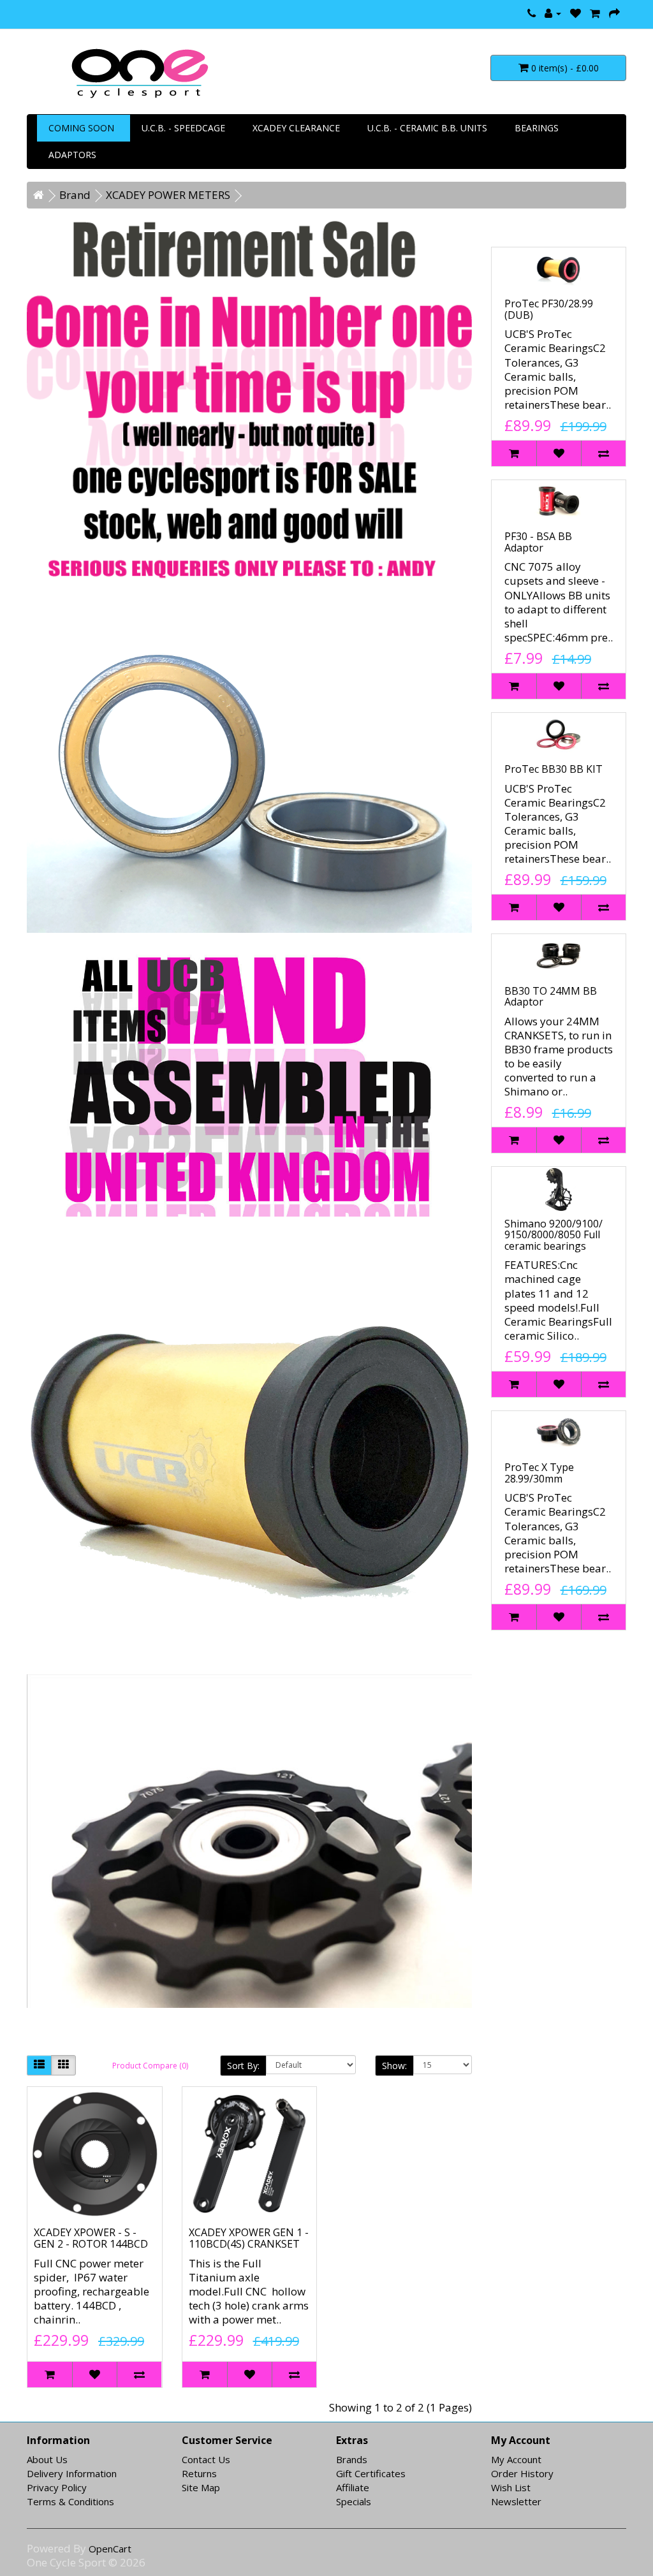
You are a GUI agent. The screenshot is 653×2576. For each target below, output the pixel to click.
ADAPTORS (72, 155)
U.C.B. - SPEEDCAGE (183, 128)
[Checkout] (614, 13)
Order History (522, 2473)
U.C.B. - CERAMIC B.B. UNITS (427, 128)
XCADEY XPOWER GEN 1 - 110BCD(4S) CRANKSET (249, 2238)
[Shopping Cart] (595, 13)
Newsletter (516, 2501)
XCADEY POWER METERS (168, 195)
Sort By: (243, 2066)
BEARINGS (537, 128)
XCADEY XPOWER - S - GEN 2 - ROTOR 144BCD (91, 2238)
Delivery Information (72, 2473)
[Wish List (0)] (576, 13)
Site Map (201, 2487)
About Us (47, 2459)
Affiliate (353, 2487)
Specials (354, 2501)
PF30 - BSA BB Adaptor (538, 542)
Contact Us (206, 2459)
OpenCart (110, 2549)
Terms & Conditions (70, 2501)
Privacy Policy (57, 2487)
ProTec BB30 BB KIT (554, 769)
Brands (352, 2459)
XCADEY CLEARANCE (296, 128)
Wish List (511, 2487)
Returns (199, 2473)
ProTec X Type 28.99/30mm (539, 1473)
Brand (75, 195)
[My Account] (553, 13)
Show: (394, 2066)
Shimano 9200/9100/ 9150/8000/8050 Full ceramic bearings (554, 1235)
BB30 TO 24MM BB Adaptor (551, 997)
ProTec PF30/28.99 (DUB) (549, 309)
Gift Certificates (371, 2473)
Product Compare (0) (150, 2066)
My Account (516, 2459)
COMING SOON (81, 128)
